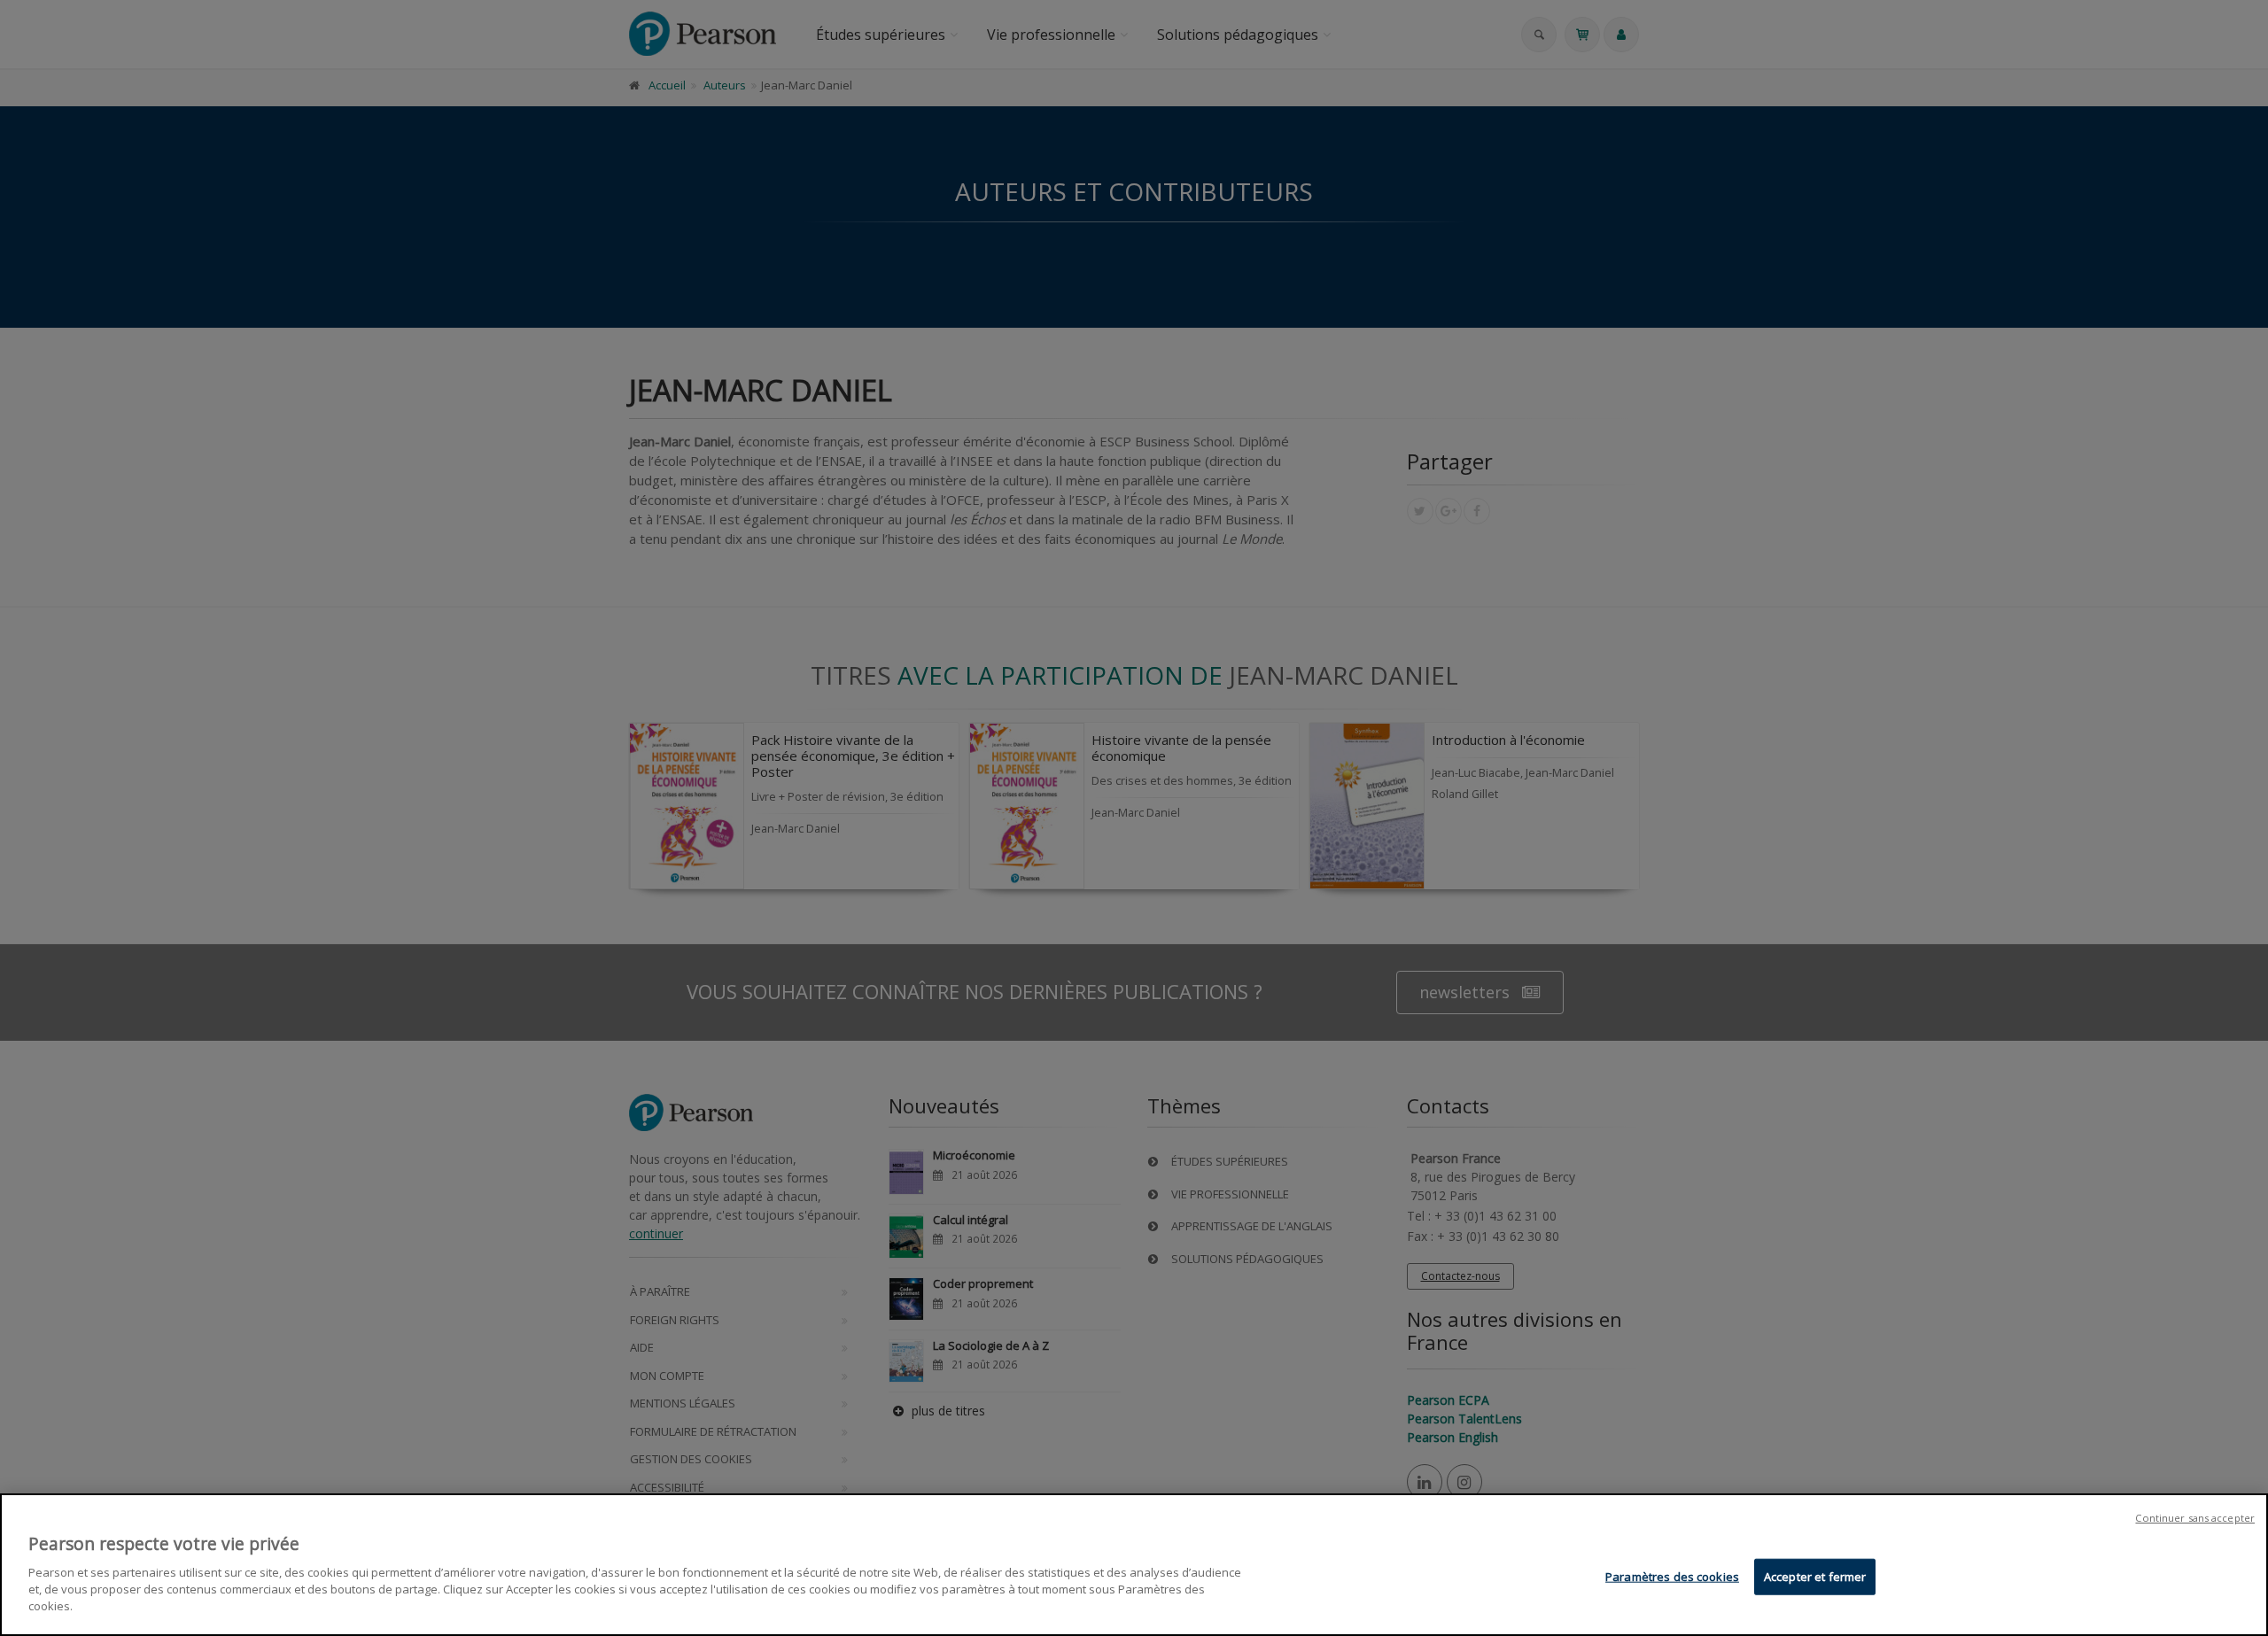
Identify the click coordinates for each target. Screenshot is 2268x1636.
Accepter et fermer (1815, 1576)
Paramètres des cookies (1672, 1576)
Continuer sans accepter (2195, 1518)
